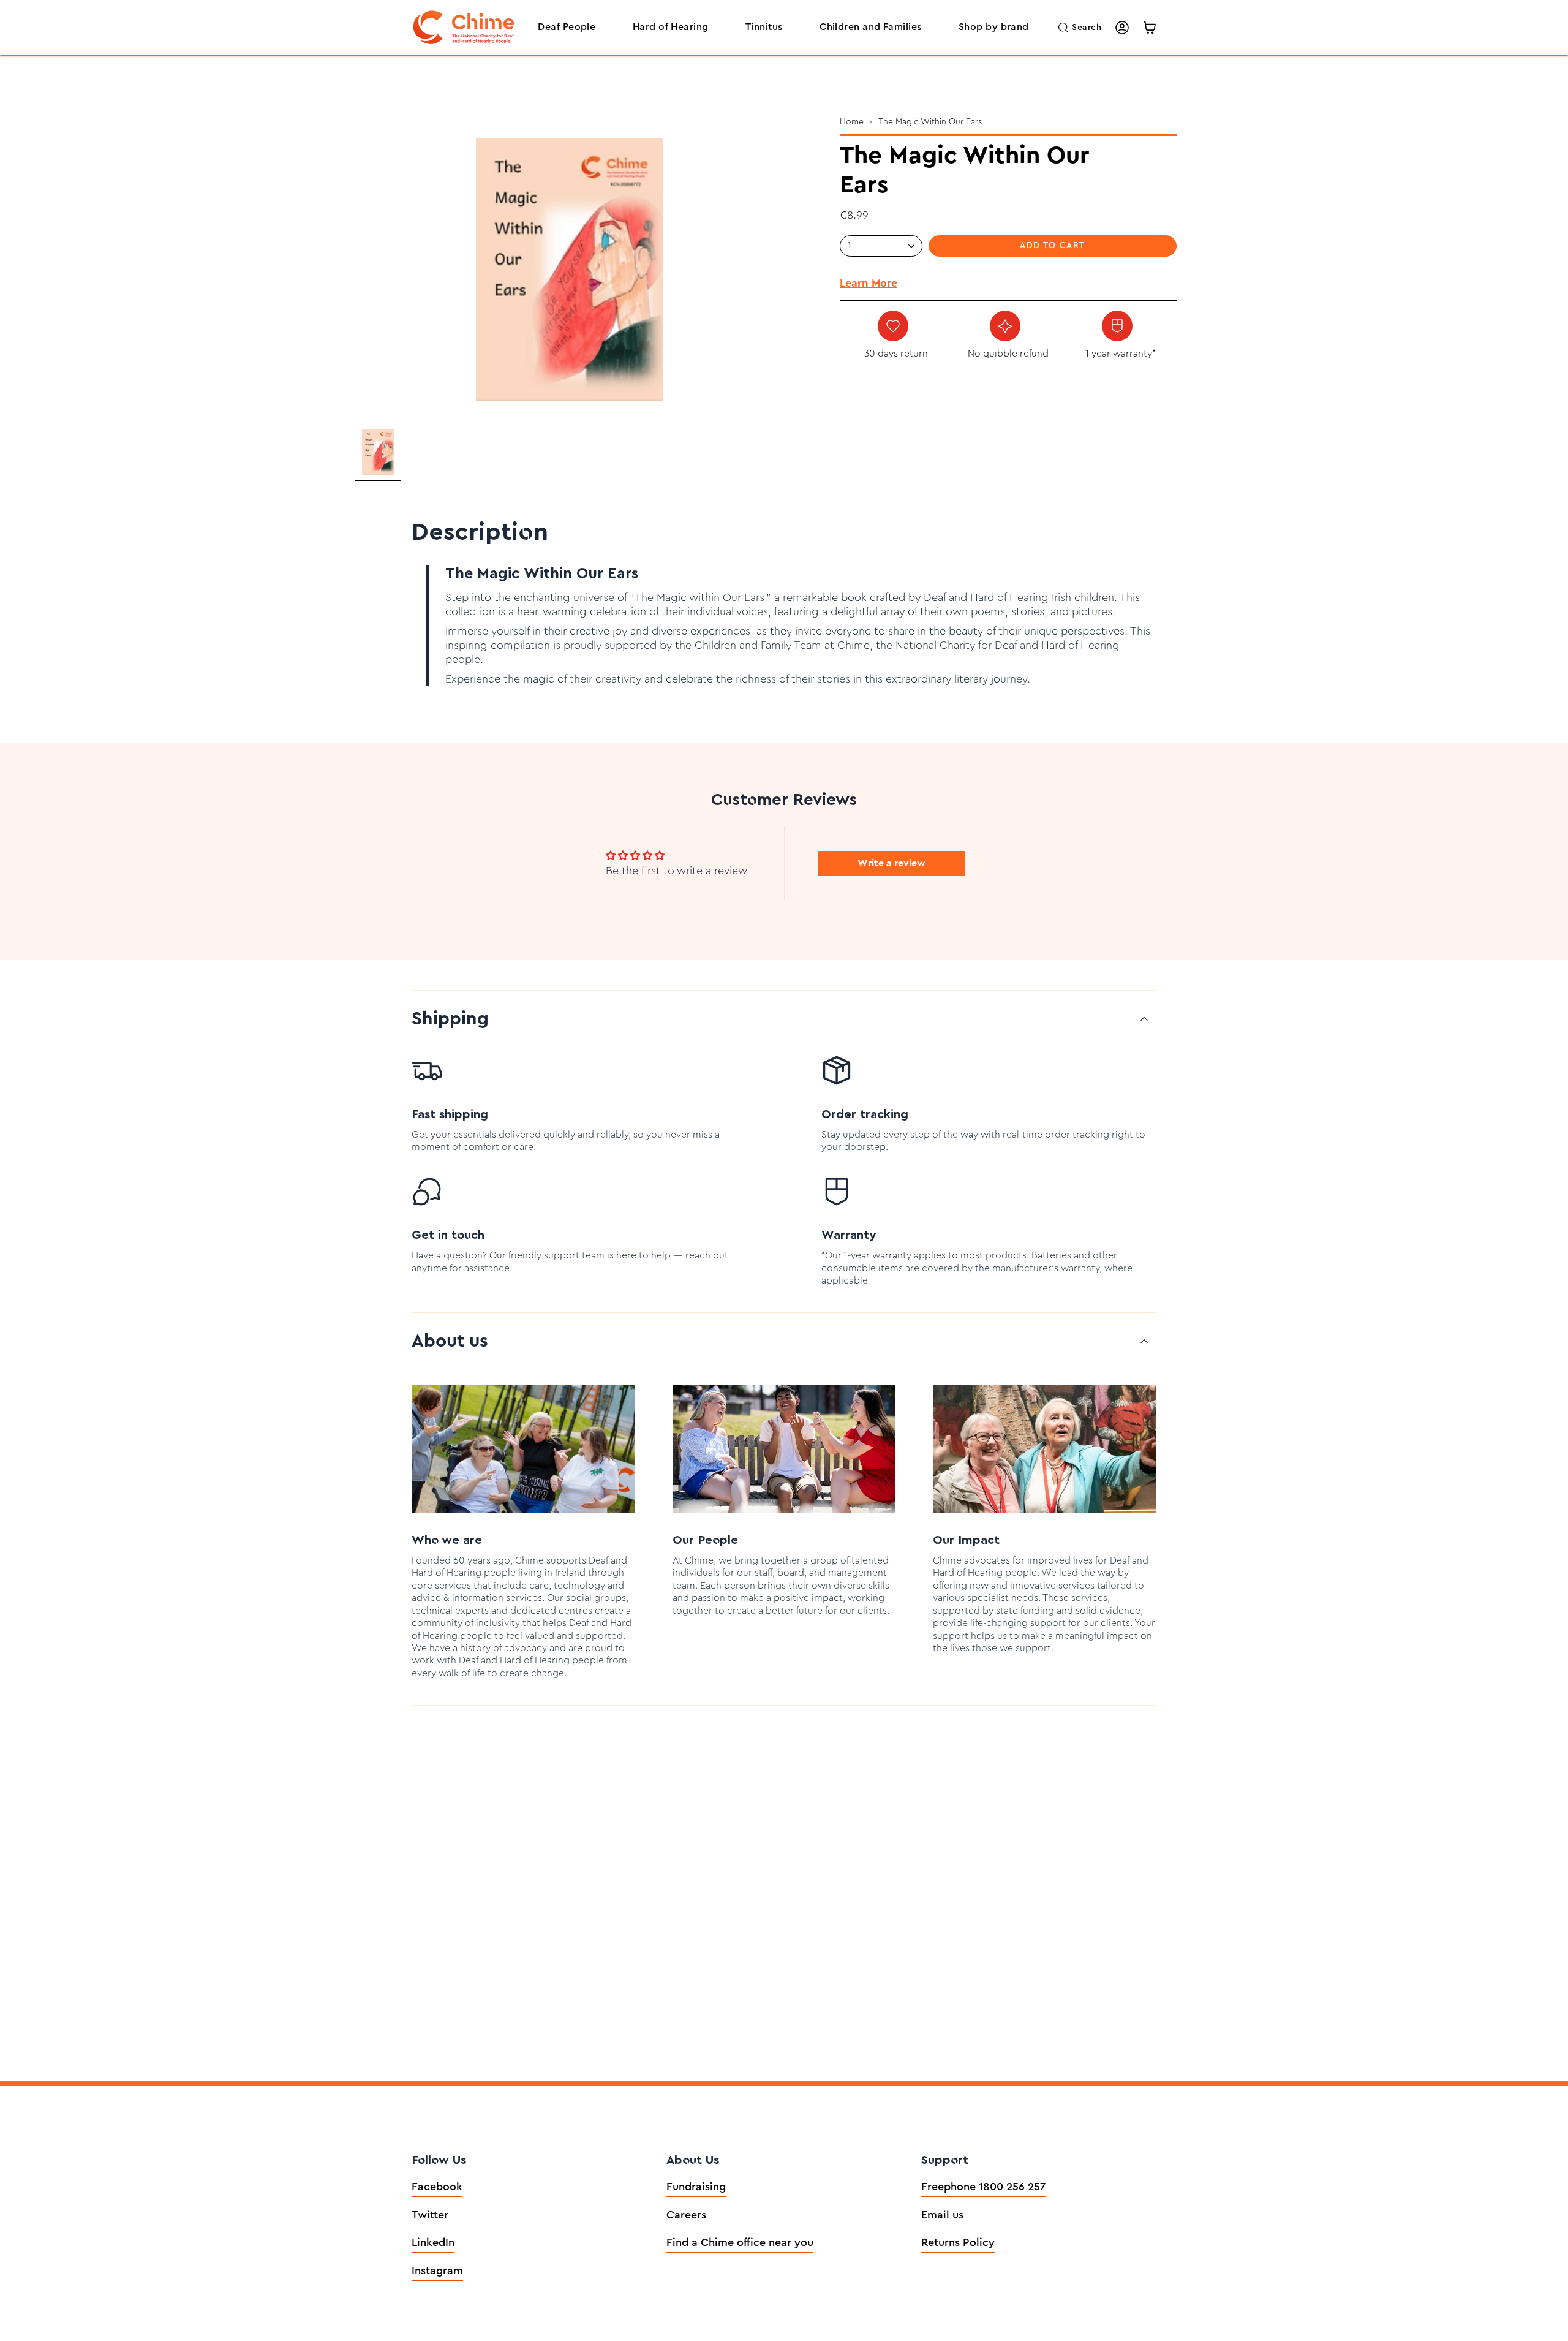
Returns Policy (958, 2242)
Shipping (450, 1019)
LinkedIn (433, 2242)
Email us (942, 2215)
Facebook (437, 2187)
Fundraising (696, 2187)
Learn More (869, 283)
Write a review (891, 863)
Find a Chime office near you (740, 2242)
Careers (686, 2215)
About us (450, 1341)
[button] (567, 28)
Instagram (437, 2271)
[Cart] (1150, 28)
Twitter (430, 2215)
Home (852, 122)
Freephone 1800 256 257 (983, 2187)
